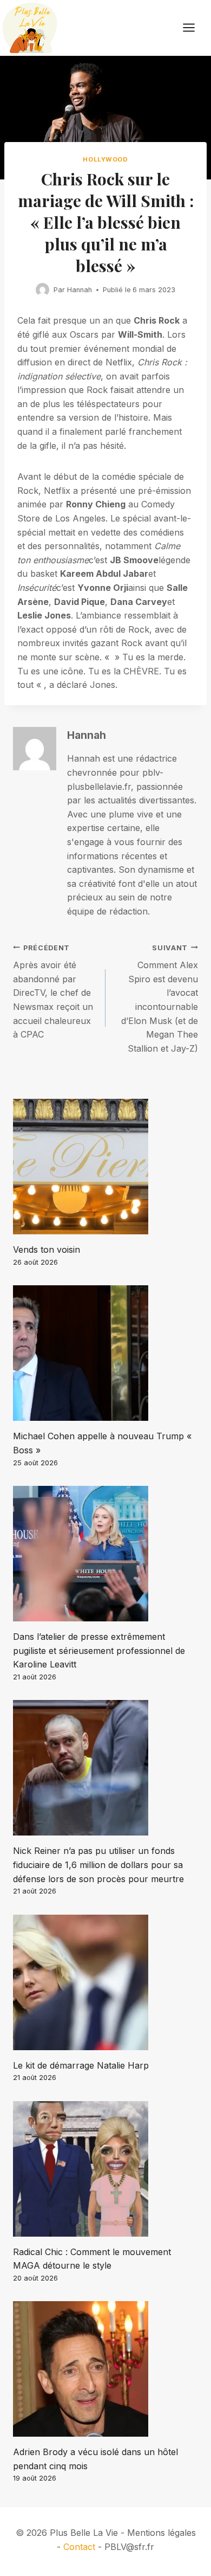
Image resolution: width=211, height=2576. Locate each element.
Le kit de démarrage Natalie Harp (81, 2065)
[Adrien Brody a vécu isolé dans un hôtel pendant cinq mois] (105, 2369)
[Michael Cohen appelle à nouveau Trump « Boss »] (105, 1353)
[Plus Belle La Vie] (30, 28)
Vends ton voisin (47, 1250)
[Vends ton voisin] (105, 1167)
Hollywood (105, 159)
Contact (79, 2547)
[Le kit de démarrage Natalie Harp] (105, 1982)
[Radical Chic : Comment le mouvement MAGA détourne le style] (105, 2169)
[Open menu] (194, 28)
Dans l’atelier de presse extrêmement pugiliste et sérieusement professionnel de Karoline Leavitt (99, 1650)
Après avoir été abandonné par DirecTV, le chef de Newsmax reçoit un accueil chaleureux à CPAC (53, 992)
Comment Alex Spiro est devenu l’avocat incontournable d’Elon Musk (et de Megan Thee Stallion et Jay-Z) (160, 999)
